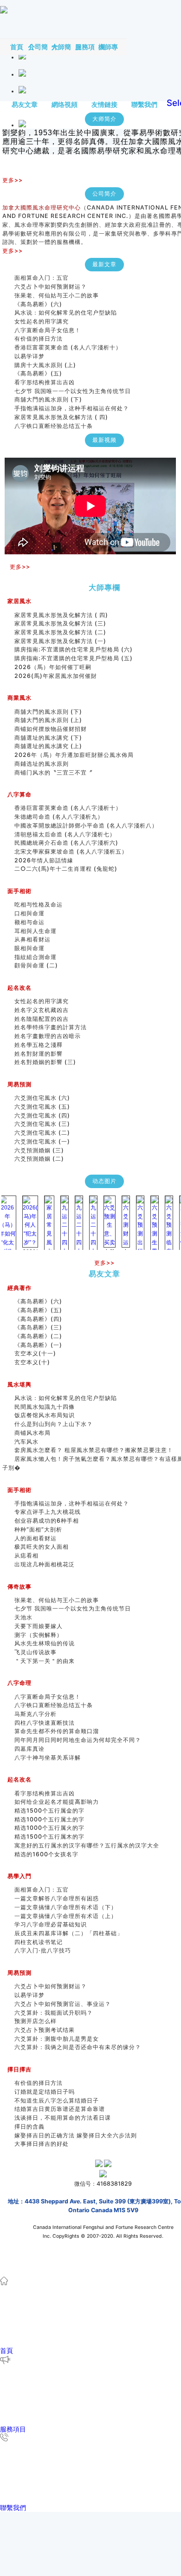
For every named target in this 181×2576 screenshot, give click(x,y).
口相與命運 (29, 913)
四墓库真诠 (29, 1749)
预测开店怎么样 (36, 2021)
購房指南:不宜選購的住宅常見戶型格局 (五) (74, 658)
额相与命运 (29, 922)
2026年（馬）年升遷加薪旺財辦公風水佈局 (74, 755)
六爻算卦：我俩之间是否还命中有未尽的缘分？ (78, 2047)
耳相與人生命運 (36, 931)
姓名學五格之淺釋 (39, 1045)
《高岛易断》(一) (38, 1345)
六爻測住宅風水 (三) (42, 1124)
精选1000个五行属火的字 (49, 1828)
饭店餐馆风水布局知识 (45, 1415)
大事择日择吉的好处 (42, 2144)
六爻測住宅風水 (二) (42, 1133)
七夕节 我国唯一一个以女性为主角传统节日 (73, 391)
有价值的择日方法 (39, 338)
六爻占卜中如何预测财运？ (51, 286)
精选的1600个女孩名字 (46, 1854)
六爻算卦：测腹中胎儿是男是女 (57, 2039)
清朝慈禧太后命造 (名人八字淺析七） (65, 834)
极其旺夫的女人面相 (42, 1547)
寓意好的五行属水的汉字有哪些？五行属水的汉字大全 (87, 1845)
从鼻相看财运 (32, 939)
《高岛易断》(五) (38, 373)
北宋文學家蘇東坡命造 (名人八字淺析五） (71, 851)
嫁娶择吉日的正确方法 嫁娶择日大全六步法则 (76, 2135)
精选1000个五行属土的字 (49, 1819)
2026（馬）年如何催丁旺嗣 (53, 667)
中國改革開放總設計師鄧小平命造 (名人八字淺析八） (86, 825)
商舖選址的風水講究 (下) (48, 738)
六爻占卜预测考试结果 (45, 2030)
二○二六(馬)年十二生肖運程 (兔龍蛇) (66, 869)
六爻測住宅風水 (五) (45, 1107)
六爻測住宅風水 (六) (45, 1098)
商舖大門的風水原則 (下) (48, 399)
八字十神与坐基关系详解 (48, 1758)
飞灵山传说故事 (36, 1652)
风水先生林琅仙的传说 (45, 1643)
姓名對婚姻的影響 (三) (45, 1062)
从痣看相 (26, 1555)
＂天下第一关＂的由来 (45, 1661)
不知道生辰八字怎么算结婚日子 (57, 2100)
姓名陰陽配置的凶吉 (42, 1019)
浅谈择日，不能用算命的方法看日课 (63, 2118)
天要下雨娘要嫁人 (39, 1626)
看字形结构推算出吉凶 (45, 382)
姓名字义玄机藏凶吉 (42, 1010)
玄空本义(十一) (35, 1353)
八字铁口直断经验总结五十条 (54, 426)
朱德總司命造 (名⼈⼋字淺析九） (59, 817)
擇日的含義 (29, 2126)
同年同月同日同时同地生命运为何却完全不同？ (84, 1740)
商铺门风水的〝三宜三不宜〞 (54, 772)
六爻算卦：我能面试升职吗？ (54, 2013)
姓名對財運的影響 (39, 1054)
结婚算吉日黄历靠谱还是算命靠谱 (60, 2109)
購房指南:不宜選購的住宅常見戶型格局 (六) (74, 649)
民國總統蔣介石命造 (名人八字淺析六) (66, 843)
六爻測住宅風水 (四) (45, 1115)
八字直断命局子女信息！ (48, 330)
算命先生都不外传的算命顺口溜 (57, 1731)
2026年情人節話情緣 (44, 860)
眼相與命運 (29, 948)
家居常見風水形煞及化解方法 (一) (60, 641)
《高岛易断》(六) (38, 304)
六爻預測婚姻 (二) (39, 1159)
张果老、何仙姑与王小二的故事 (57, 295)
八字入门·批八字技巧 (43, 1950)
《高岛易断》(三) (38, 1327)
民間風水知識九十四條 (45, 1407)
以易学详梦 (29, 356)
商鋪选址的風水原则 (42, 764)
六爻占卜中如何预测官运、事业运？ (63, 2004)
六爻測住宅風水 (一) (42, 1141)
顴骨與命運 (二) (36, 965)
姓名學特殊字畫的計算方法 (51, 1027)
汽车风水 (26, 1442)
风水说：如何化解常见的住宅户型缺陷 (66, 312)
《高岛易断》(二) (38, 1336)
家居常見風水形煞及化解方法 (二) (60, 632)
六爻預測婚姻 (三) (39, 1150)
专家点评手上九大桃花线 (48, 1512)
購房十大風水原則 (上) (45, 365)
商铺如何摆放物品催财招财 (51, 729)
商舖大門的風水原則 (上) (48, 720)
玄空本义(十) (32, 1362)
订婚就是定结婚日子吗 (45, 2092)
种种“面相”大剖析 (38, 1529)
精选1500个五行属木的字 (49, 1837)
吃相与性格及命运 (39, 904)
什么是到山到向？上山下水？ (54, 1424)
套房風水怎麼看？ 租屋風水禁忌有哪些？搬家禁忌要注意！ (94, 1450)
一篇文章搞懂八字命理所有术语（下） (66, 1907)
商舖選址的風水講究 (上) (48, 746)
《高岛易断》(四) (38, 1319)
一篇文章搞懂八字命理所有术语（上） (66, 1916)
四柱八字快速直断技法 (45, 1723)
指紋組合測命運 (36, 957)
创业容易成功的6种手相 (47, 1521)
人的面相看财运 (36, 1538)
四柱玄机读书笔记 (39, 1942)
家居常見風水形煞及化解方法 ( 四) (61, 417)
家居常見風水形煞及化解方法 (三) (60, 623)
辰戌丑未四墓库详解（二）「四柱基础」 (69, 1933)
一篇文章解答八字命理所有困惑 (57, 1898)
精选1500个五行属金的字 (49, 1810)
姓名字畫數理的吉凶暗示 (48, 1036)
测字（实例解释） (39, 1635)
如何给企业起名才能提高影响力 (57, 1802)
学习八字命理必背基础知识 (51, 1924)
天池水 (23, 1617)
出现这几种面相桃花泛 (45, 1564)
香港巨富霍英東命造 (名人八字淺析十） (68, 347)
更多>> (13, 180)
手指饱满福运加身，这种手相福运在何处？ (72, 408)
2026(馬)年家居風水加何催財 (56, 676)
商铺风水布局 (32, 1433)
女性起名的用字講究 (42, 321)
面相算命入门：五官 (42, 278)
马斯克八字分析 (36, 1714)
